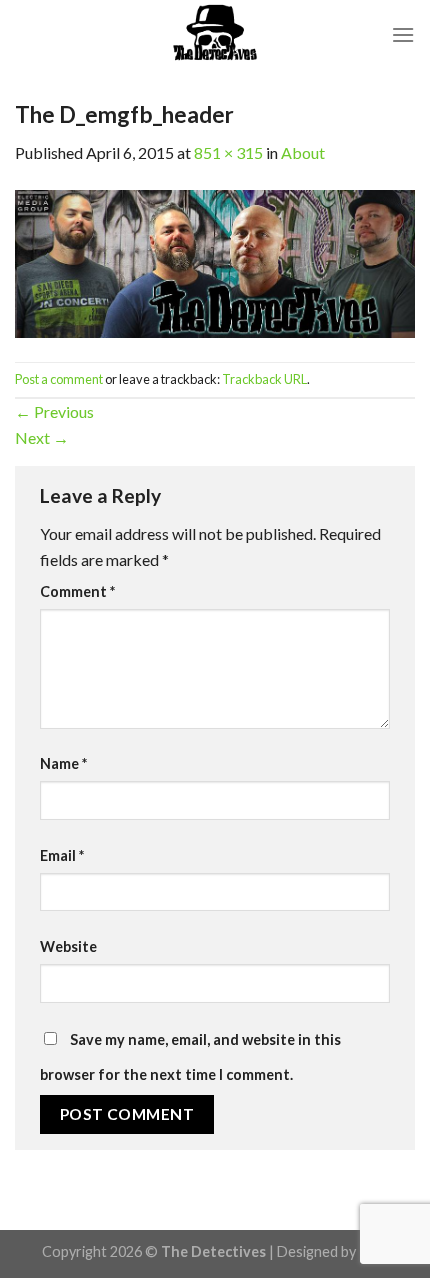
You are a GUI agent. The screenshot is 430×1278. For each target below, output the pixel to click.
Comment (77, 591)
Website (68, 946)
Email (62, 855)
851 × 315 (228, 152)
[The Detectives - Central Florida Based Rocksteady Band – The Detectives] (215, 35)
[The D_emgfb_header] (215, 261)
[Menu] (403, 34)
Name (63, 763)
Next (42, 437)
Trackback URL (264, 379)
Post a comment (59, 379)
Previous (54, 411)
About (303, 152)
